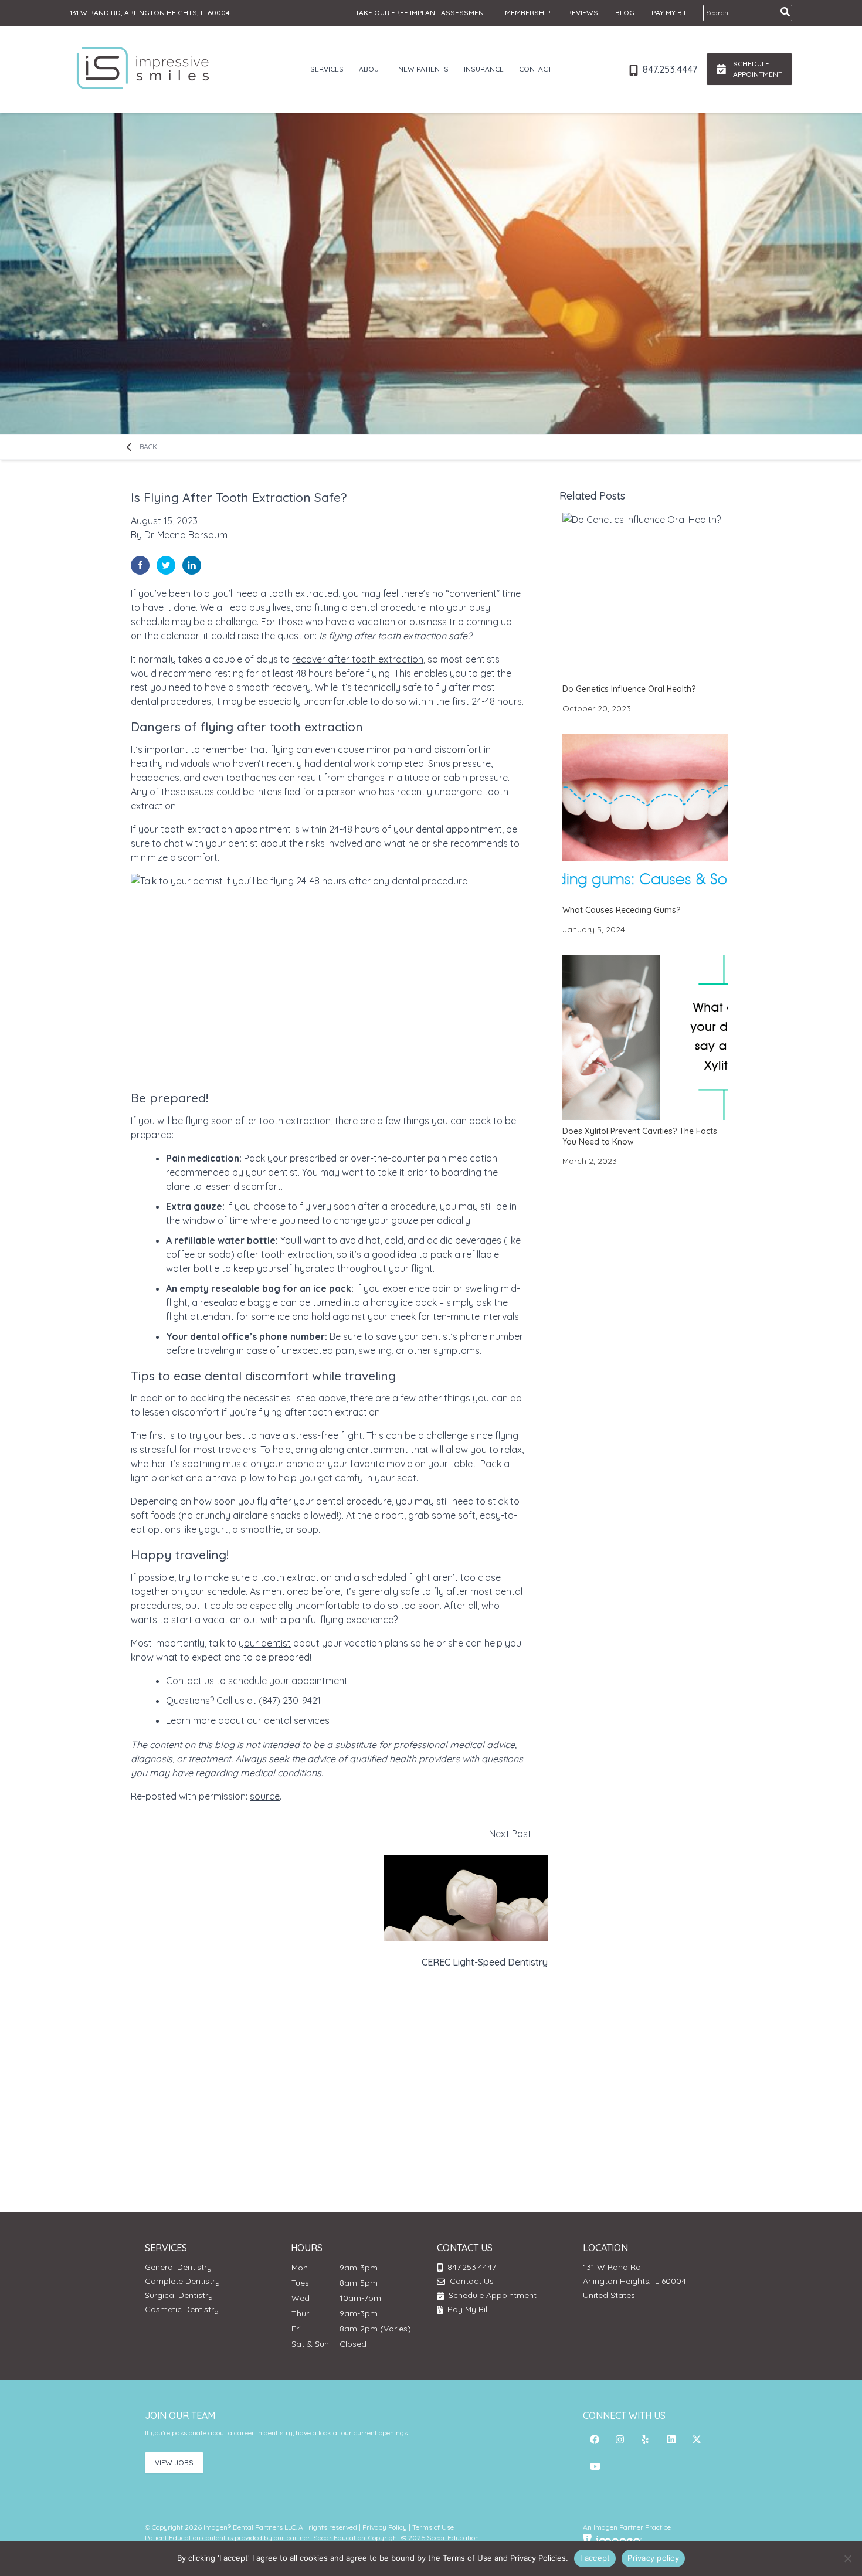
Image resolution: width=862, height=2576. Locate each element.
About (371, 69)
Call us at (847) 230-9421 (269, 1701)
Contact (535, 69)
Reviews (583, 13)
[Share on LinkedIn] (192, 565)
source (265, 1796)
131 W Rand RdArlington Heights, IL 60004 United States (634, 2281)
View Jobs (174, 2463)
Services (327, 69)
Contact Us (472, 2281)
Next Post (485, 1898)
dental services (297, 1720)
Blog (625, 13)
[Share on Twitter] (166, 565)
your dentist (265, 1643)
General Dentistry (178, 2267)
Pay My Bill (671, 13)
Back (147, 447)
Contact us (190, 1681)
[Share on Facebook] (140, 565)
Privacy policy (653, 2558)
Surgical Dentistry (179, 2295)
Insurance (484, 69)
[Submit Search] (785, 12)
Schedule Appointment (491, 2295)
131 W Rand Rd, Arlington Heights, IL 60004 (150, 13)
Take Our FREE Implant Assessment (422, 13)
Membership (527, 13)
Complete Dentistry (182, 2281)
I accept (595, 2558)
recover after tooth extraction (358, 659)
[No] (847, 2558)
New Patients (423, 69)
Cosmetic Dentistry (182, 2309)
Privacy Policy (385, 2527)
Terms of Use (433, 2527)
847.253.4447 (669, 69)
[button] (595, 2439)
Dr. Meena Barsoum (186, 535)
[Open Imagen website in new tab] (612, 2540)
